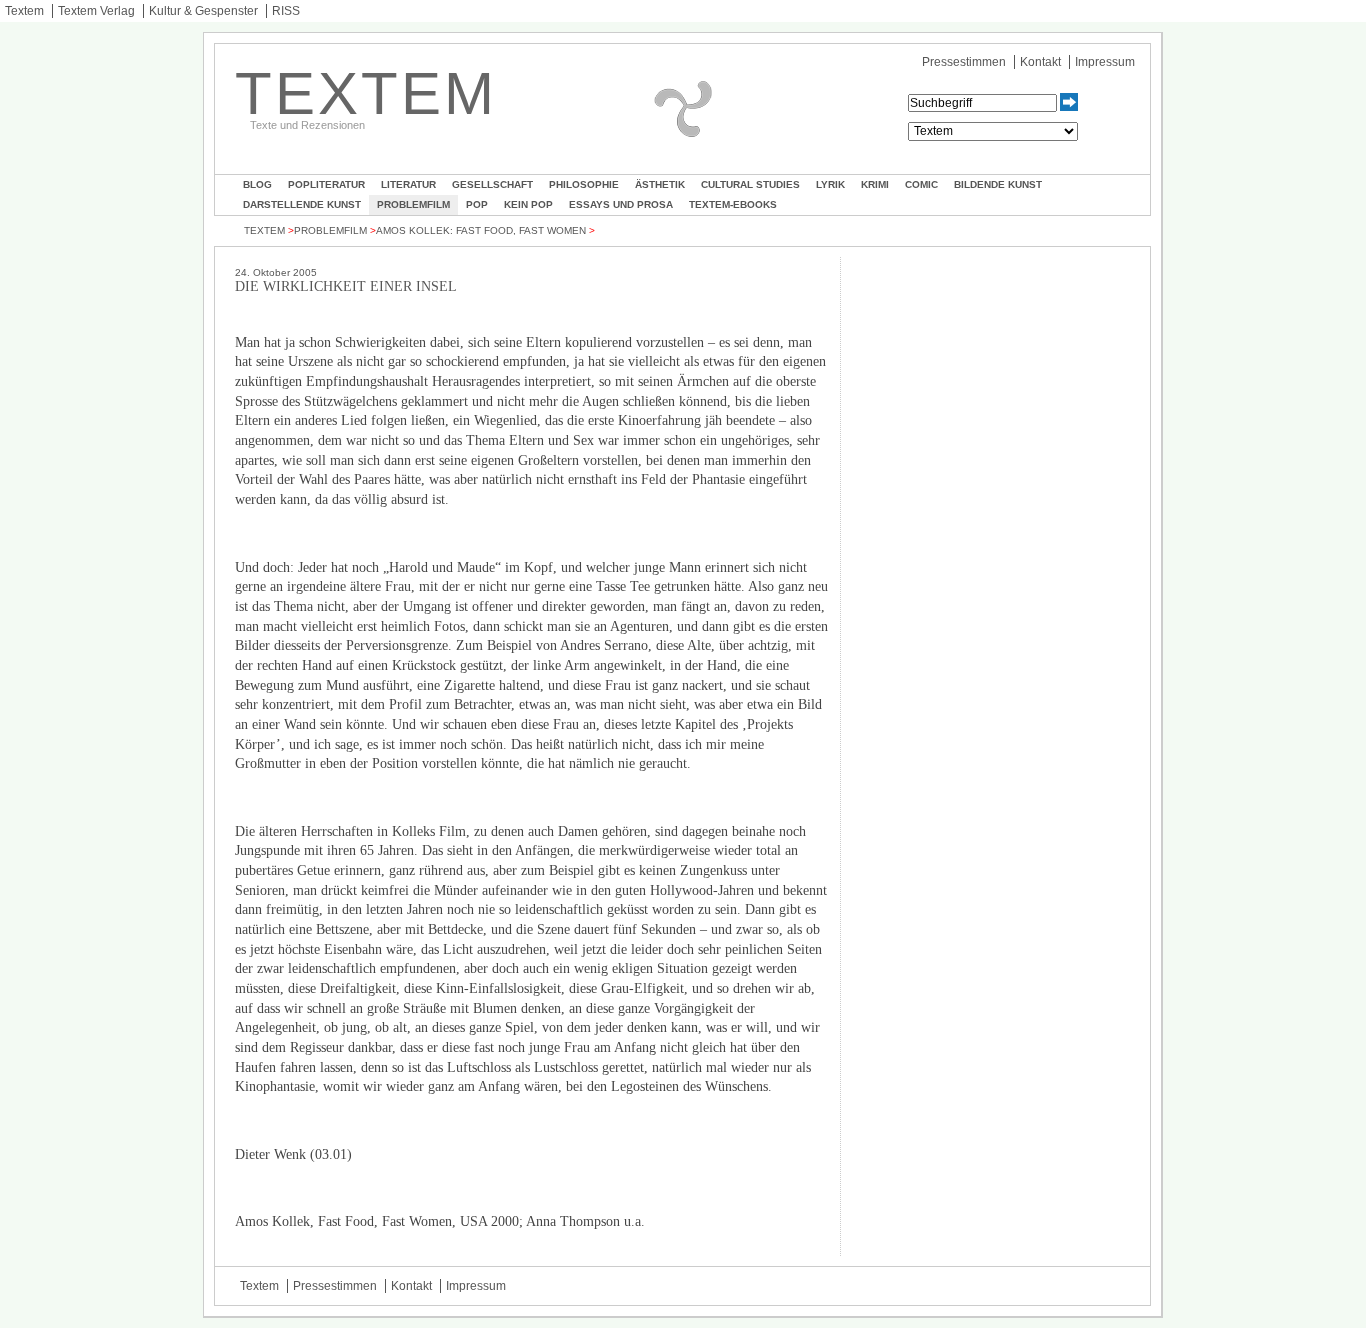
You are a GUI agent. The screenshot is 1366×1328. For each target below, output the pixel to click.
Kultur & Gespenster (203, 11)
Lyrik (830, 184)
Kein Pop (528, 204)
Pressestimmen (964, 62)
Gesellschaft (492, 184)
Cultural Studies (750, 184)
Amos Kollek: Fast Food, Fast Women (481, 230)
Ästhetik (660, 184)
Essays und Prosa (621, 204)
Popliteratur (326, 184)
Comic (921, 184)
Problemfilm (413, 204)
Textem (24, 11)
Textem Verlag (96, 11)
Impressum (1105, 62)
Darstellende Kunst (302, 204)
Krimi (875, 184)
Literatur (408, 184)
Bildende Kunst (998, 184)
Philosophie (584, 184)
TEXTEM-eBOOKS (733, 204)
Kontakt (1040, 62)
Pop (477, 204)
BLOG (257, 184)
